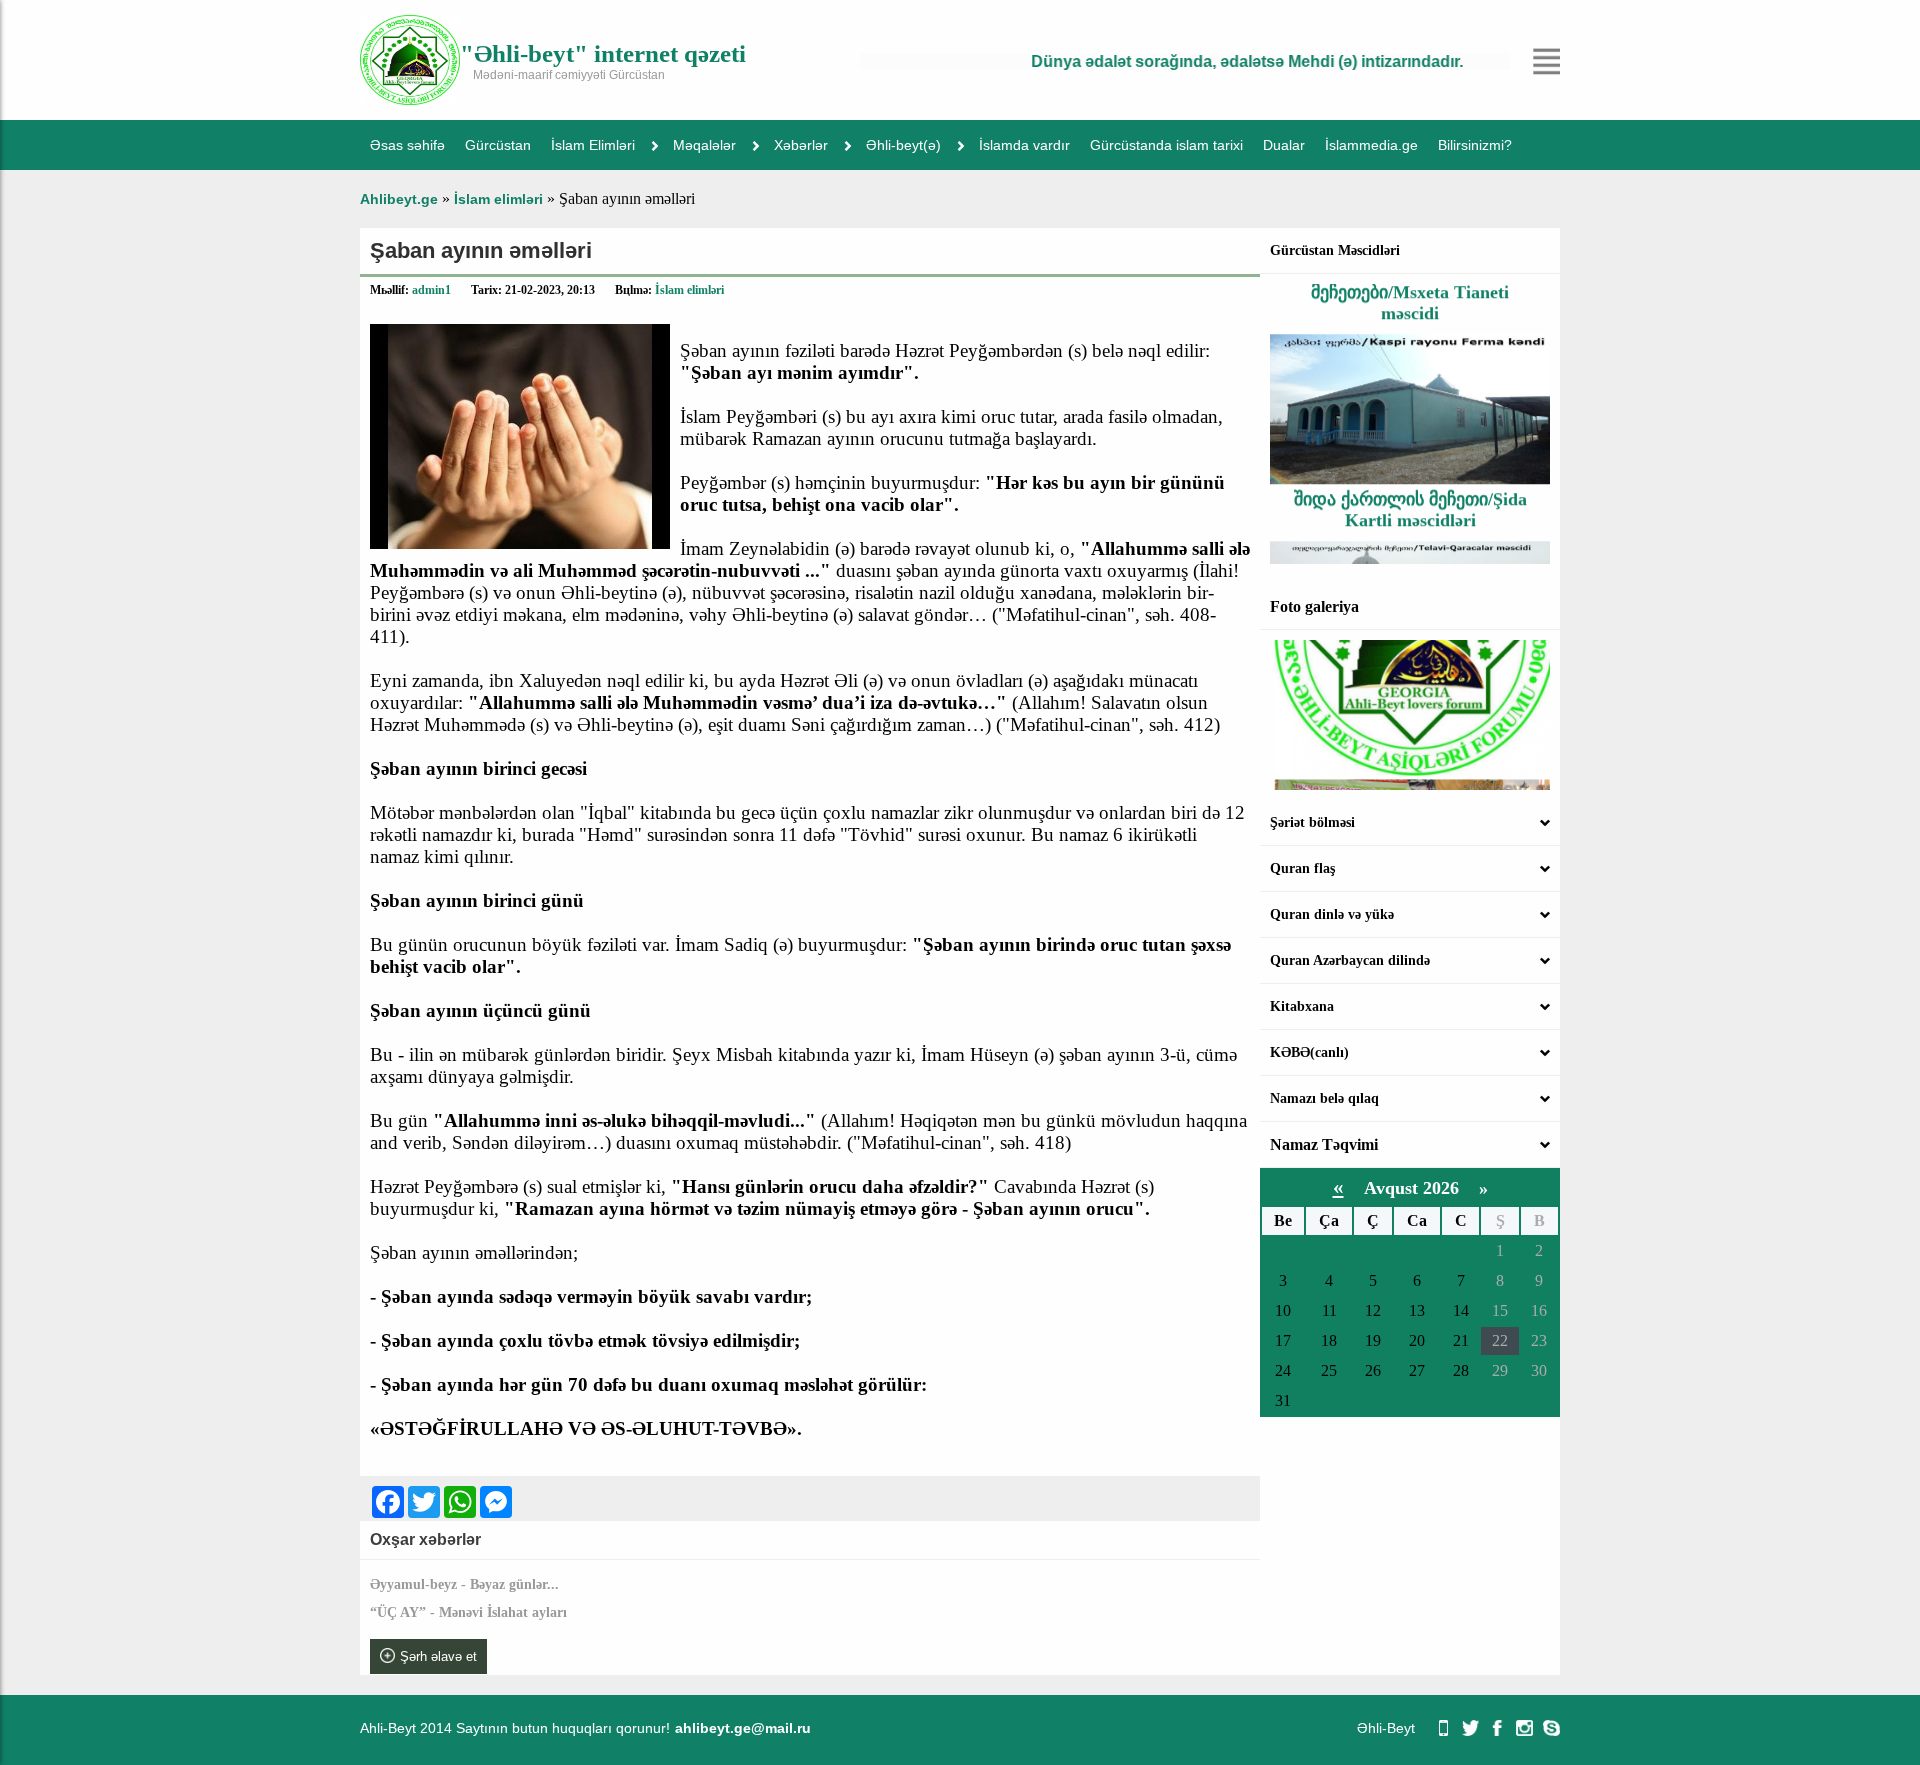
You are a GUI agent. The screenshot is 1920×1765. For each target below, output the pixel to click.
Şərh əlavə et (438, 1656)
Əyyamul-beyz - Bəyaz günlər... (464, 1584)
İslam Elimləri (593, 145)
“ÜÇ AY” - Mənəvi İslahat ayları (468, 1612)
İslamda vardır (1024, 145)
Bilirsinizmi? (1475, 145)
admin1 (431, 290)
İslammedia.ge (1371, 145)
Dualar (1284, 145)
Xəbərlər (801, 145)
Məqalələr (704, 145)
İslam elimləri (689, 290)
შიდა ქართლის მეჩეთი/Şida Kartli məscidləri (1410, 486)
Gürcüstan (498, 145)
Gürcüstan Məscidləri (1335, 250)
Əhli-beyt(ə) (903, 145)
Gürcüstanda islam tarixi (1166, 145)
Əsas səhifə (407, 145)
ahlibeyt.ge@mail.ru (743, 1728)
